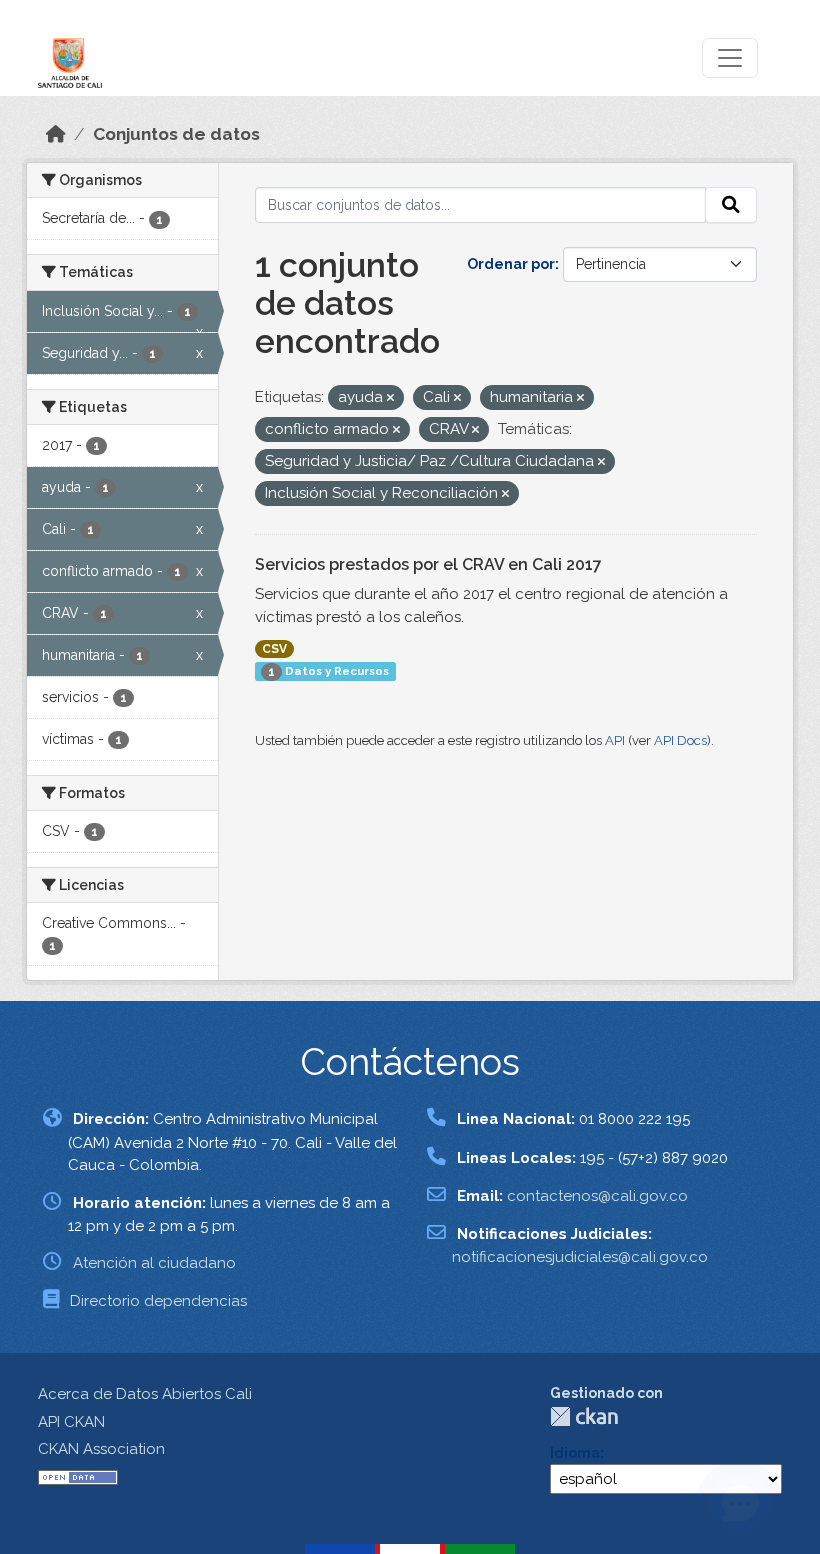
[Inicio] (56, 134)
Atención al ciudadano (154, 1263)
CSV (274, 649)
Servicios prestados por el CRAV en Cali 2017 (428, 564)
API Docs (680, 740)
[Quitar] (390, 398)
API (615, 740)
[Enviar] (731, 205)
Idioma (575, 1453)
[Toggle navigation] (730, 58)
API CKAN (71, 1422)
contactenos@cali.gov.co (597, 1196)
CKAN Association (101, 1449)
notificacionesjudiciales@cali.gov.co (580, 1257)
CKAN (584, 1416)
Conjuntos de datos (176, 134)
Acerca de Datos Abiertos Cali (145, 1394)
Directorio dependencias (158, 1301)
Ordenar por (511, 264)
